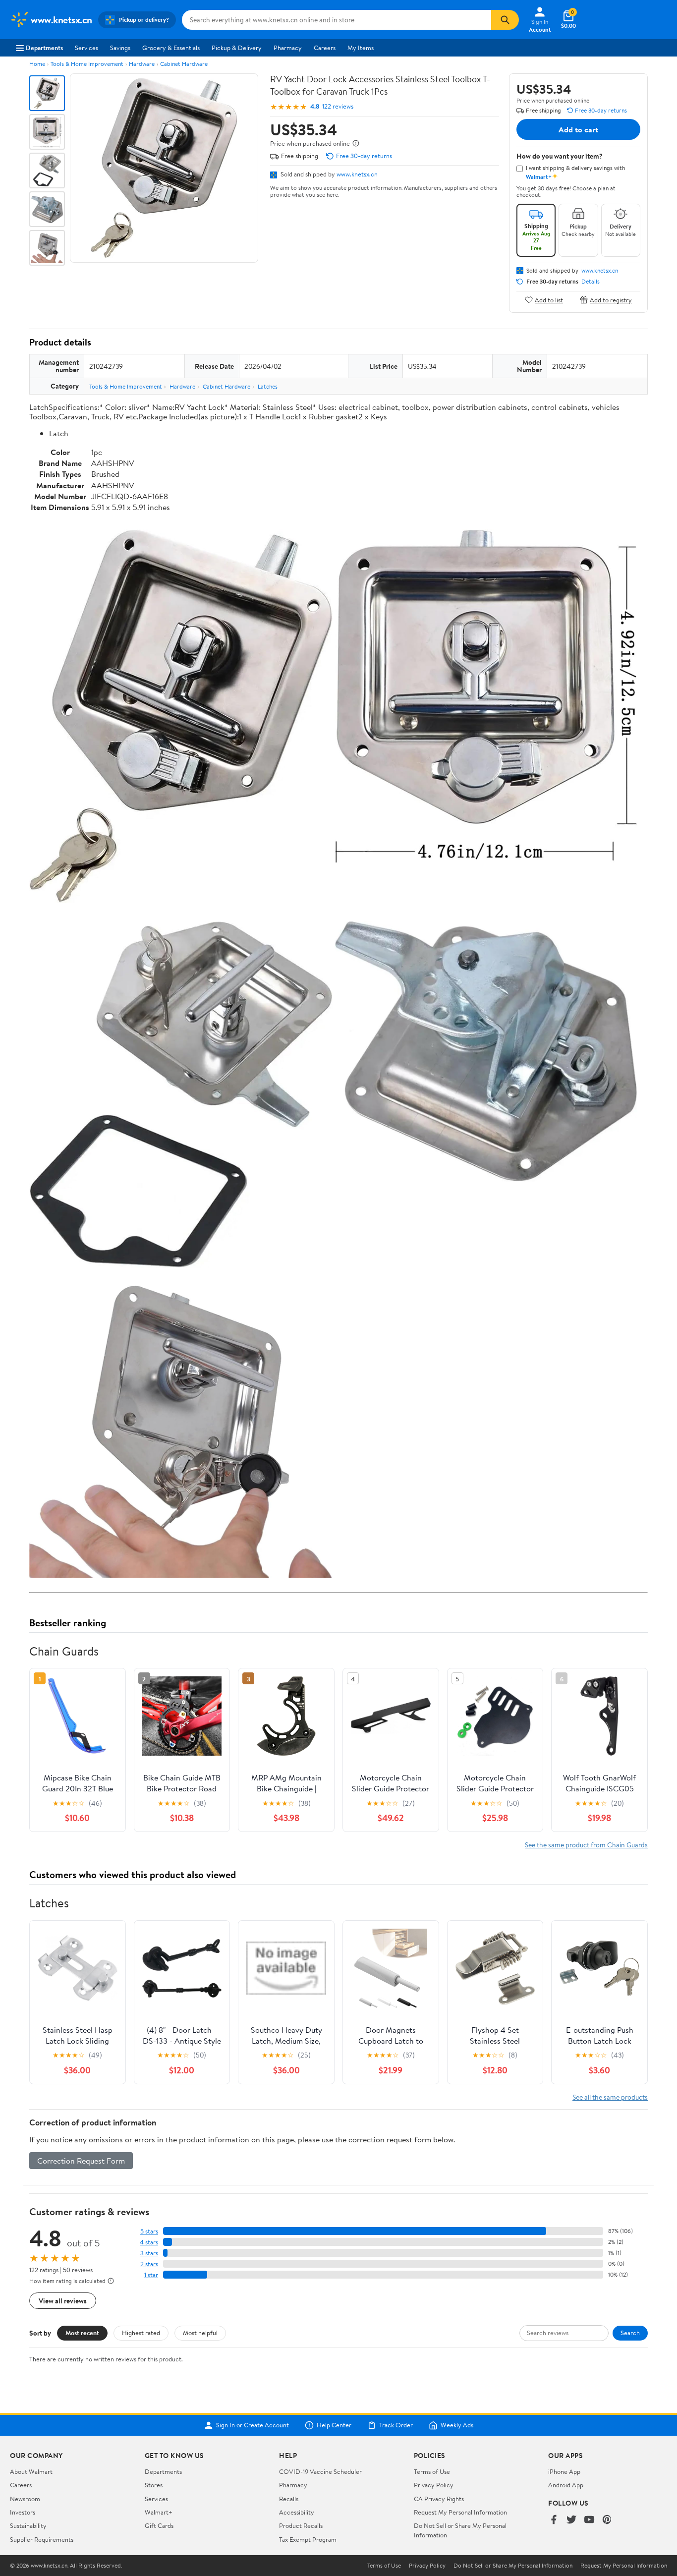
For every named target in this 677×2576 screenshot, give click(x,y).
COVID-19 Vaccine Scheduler (320, 2471)
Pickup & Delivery (237, 48)
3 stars (149, 2253)
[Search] (505, 20)
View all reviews (63, 2301)
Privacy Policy (434, 2485)
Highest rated (141, 2333)
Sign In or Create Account (253, 2425)
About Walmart (31, 2471)
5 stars (149, 2231)
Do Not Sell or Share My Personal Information (513, 2566)
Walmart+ (159, 2512)
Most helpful (200, 2333)
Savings (120, 48)
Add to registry (611, 300)
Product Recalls (301, 2525)
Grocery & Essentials (171, 48)
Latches (268, 386)
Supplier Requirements (42, 2539)
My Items (361, 48)
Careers (325, 48)
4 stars (149, 2242)
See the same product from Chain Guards (586, 1845)
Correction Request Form (81, 2161)
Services (86, 48)
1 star (151, 2275)
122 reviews (338, 106)
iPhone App (564, 2471)
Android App (566, 2485)
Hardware (142, 64)
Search (630, 2333)
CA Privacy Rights (439, 2499)
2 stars (149, 2264)
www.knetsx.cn (357, 174)
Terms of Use (432, 2471)
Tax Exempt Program (308, 2539)
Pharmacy (288, 48)
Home (37, 64)
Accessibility (297, 2512)
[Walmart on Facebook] (554, 2520)
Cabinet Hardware (184, 64)
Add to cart (578, 129)
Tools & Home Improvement (87, 64)
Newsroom (25, 2499)
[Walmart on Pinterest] (607, 2520)
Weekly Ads (457, 2425)
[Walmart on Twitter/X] (571, 2520)
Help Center (334, 2425)
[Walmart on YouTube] (589, 2520)
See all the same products (610, 2097)
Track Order (396, 2425)
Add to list (549, 300)
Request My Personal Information (460, 2512)
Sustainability (28, 2525)
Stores (154, 2485)
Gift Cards (159, 2525)
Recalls (289, 2499)
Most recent (82, 2333)
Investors (23, 2512)
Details (591, 282)
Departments (44, 48)
